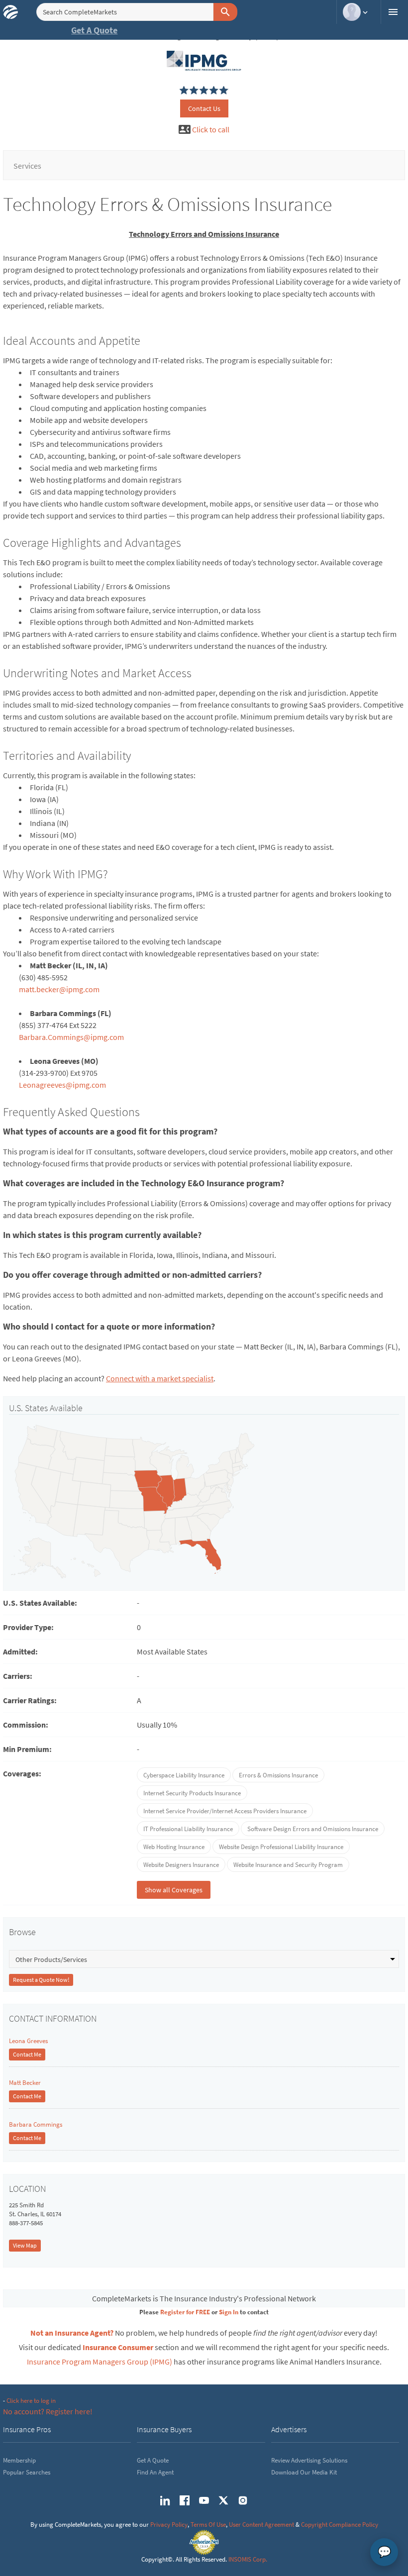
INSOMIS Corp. (248, 2559)
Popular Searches (27, 2472)
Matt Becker (25, 2083)
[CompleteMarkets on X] (223, 2500)
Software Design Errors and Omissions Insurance (313, 1829)
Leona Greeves (28, 2041)
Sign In (229, 2312)
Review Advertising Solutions (309, 2460)
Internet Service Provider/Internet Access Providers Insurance (225, 1811)
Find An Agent (155, 2472)
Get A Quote (94, 30)
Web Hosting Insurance (174, 1847)
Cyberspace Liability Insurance (184, 1775)
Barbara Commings (36, 2124)
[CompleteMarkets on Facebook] (185, 2500)
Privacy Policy (169, 2524)
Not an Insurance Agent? (72, 2333)
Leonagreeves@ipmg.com (62, 1085)
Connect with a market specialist (160, 1378)
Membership (19, 2460)
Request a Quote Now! (41, 1980)
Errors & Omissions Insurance (278, 1775)
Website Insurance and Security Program (288, 1865)
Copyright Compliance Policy (340, 2524)
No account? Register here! (48, 2411)
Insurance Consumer (118, 2347)
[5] (184, 91)
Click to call (211, 129)
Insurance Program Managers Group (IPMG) (100, 2362)
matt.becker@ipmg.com (59, 989)
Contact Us (204, 108)
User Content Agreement (261, 2524)
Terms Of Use (208, 2524)
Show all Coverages (174, 1890)
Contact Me (27, 2054)
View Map (25, 2245)
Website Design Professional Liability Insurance (281, 1847)
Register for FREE (185, 2312)
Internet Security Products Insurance (192, 1793)
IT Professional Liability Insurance (188, 1829)
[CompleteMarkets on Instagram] (243, 2500)
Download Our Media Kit (304, 2472)
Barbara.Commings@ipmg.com (71, 1037)
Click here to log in (31, 2401)
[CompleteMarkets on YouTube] (204, 2500)
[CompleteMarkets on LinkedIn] (165, 2500)
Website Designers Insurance (181, 1865)
